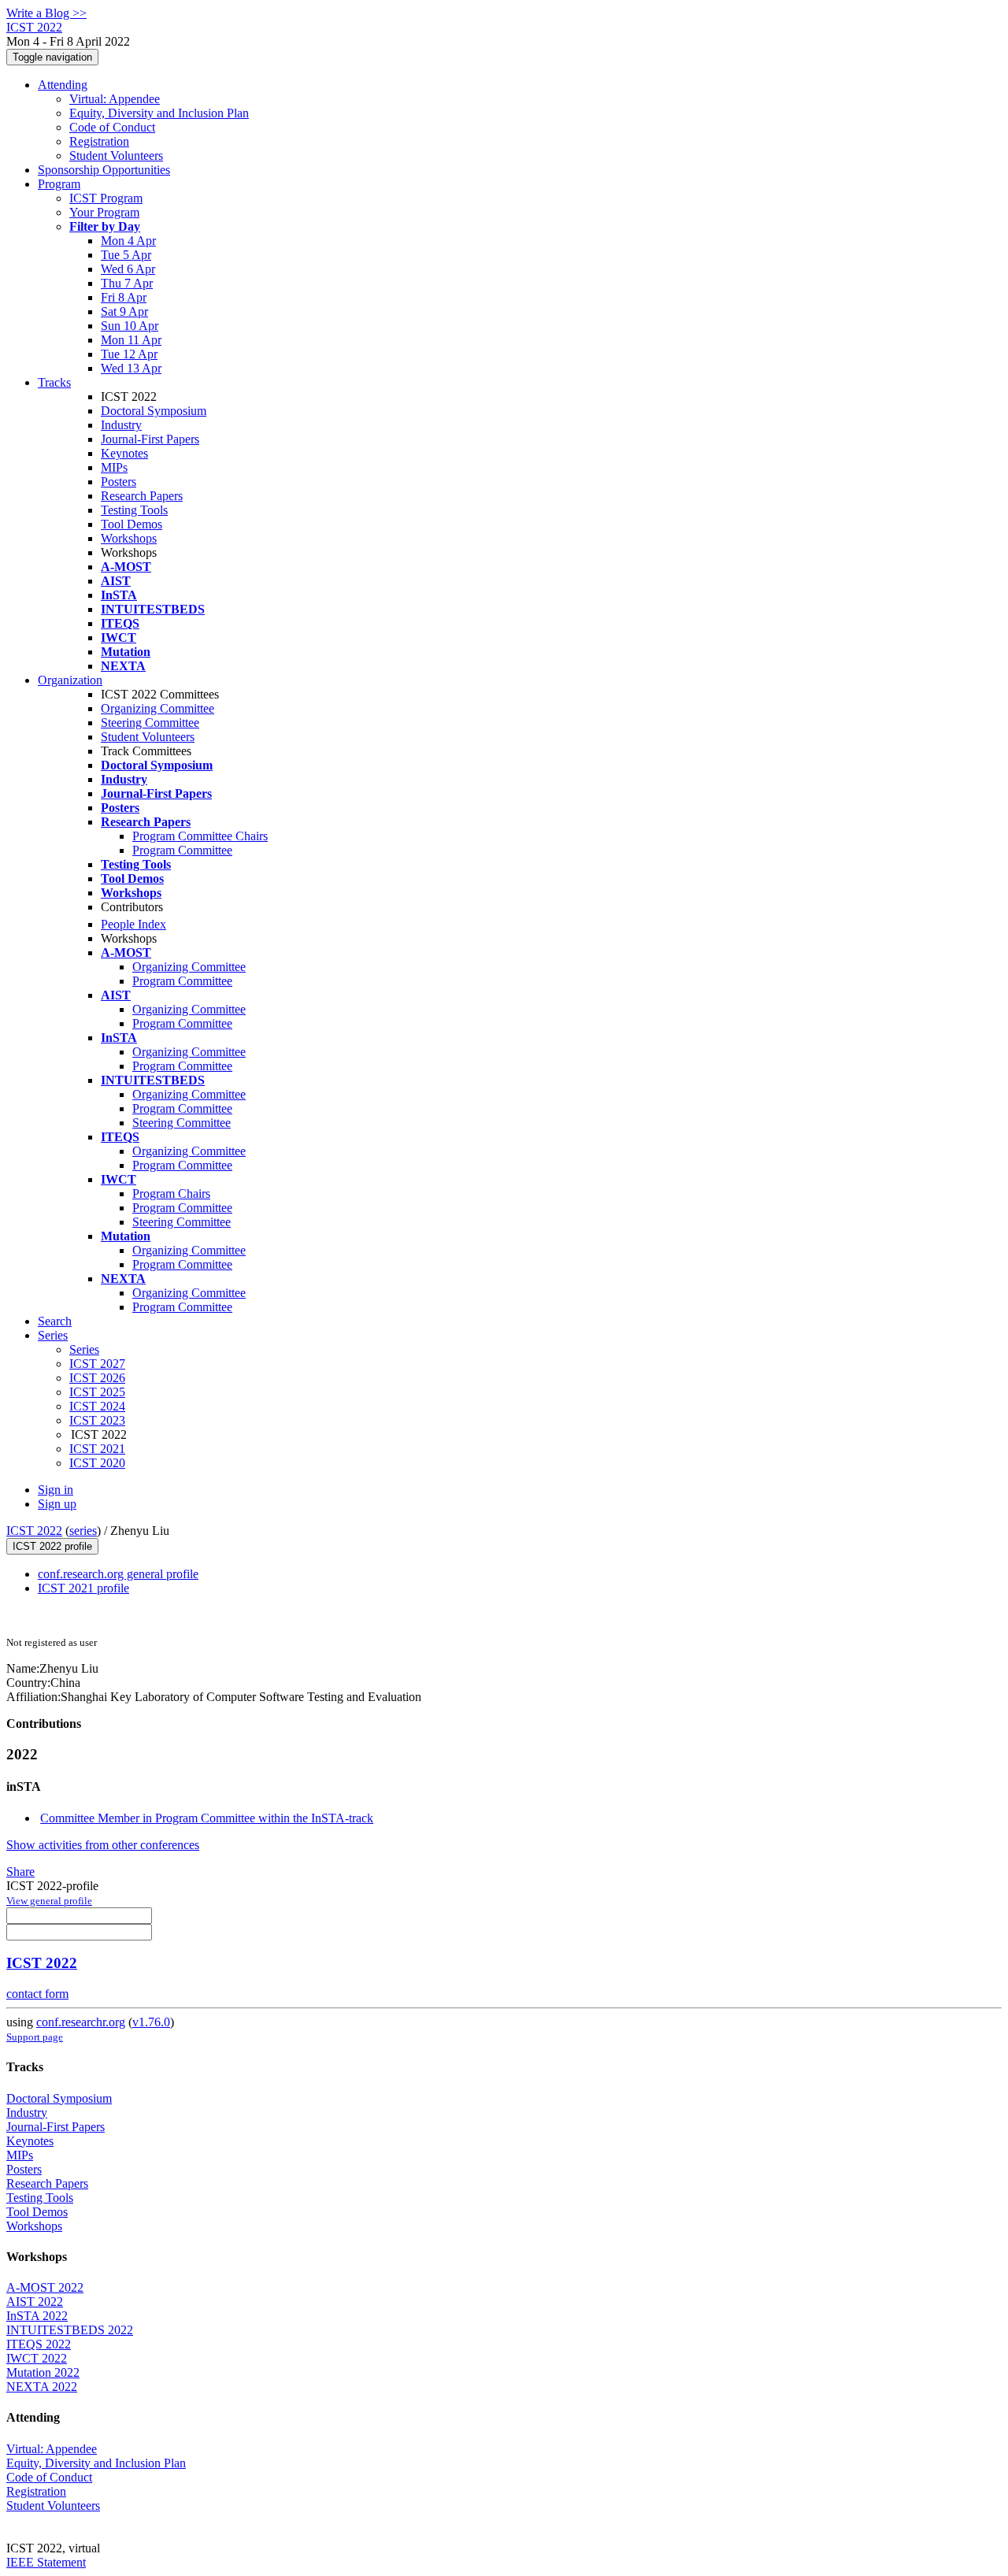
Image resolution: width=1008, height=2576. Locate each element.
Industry (121, 425)
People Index (133, 924)
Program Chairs (171, 1193)
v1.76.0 (151, 2022)
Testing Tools (134, 510)
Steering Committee (150, 723)
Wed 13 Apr (131, 368)
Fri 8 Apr (124, 297)
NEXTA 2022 (42, 2387)
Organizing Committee (157, 708)
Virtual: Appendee (115, 99)
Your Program (104, 212)
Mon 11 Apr (131, 340)
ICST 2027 (97, 1364)
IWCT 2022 (37, 2358)
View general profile (49, 1901)
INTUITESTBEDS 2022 (70, 2330)
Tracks (54, 382)
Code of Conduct (112, 127)
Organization (70, 680)
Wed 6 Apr (128, 269)
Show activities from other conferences (103, 1845)
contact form (37, 1994)
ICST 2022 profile (52, 1546)
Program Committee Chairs (200, 836)
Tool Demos (132, 524)
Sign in (56, 1490)
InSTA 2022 (37, 2316)
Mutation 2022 (43, 2372)
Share (20, 1872)
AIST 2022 (35, 2302)
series (83, 1531)
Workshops (129, 538)
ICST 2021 (97, 1449)
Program (59, 184)
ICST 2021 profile (83, 1588)
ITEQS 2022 (39, 2344)
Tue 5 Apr (126, 255)
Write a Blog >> (46, 13)
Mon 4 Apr (128, 241)
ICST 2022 (34, 1531)
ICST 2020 (97, 1463)
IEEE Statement (46, 2562)
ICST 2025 (97, 1392)
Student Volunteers (116, 156)
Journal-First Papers (150, 439)
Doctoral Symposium (154, 411)
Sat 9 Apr (124, 311)
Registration (99, 141)
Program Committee (182, 850)
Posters (119, 482)
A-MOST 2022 (45, 2287)
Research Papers (142, 496)
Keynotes (124, 453)
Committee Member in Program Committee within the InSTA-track (207, 1818)
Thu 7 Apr (127, 283)
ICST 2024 (97, 1406)
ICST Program (106, 198)
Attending (63, 85)
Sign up (57, 1504)
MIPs (114, 467)
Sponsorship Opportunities (104, 170)
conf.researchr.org (81, 2022)
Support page (35, 2037)
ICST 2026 (97, 1378)
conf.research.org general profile (118, 1574)
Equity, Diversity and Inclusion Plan (159, 113)
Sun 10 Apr (130, 326)
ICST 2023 (97, 1420)
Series (84, 1349)
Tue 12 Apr (129, 354)
